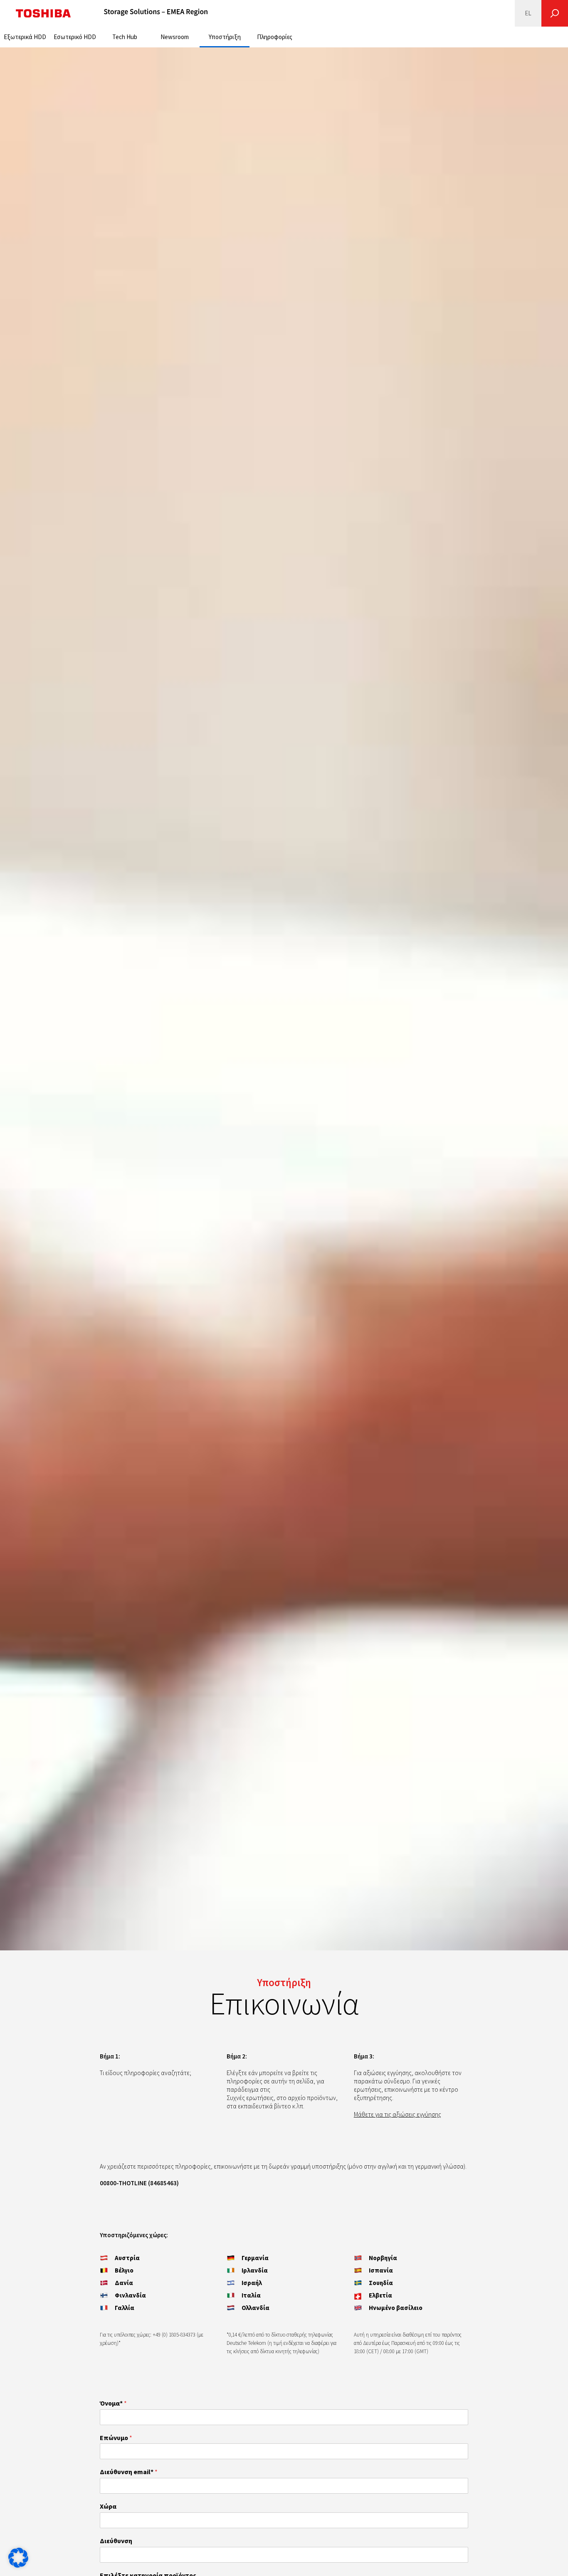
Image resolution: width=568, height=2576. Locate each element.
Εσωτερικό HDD (75, 37)
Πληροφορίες (275, 37)
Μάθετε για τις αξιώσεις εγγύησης (398, 2114)
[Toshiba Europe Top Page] (43, 13)
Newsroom (175, 37)
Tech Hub (125, 37)
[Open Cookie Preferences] (18, 2565)
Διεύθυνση (116, 2541)
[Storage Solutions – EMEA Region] (156, 13)
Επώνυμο (116, 2438)
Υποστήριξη (225, 37)
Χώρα (108, 2506)
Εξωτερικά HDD (25, 37)
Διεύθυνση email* (129, 2472)
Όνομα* (113, 2403)
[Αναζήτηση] (555, 13)
